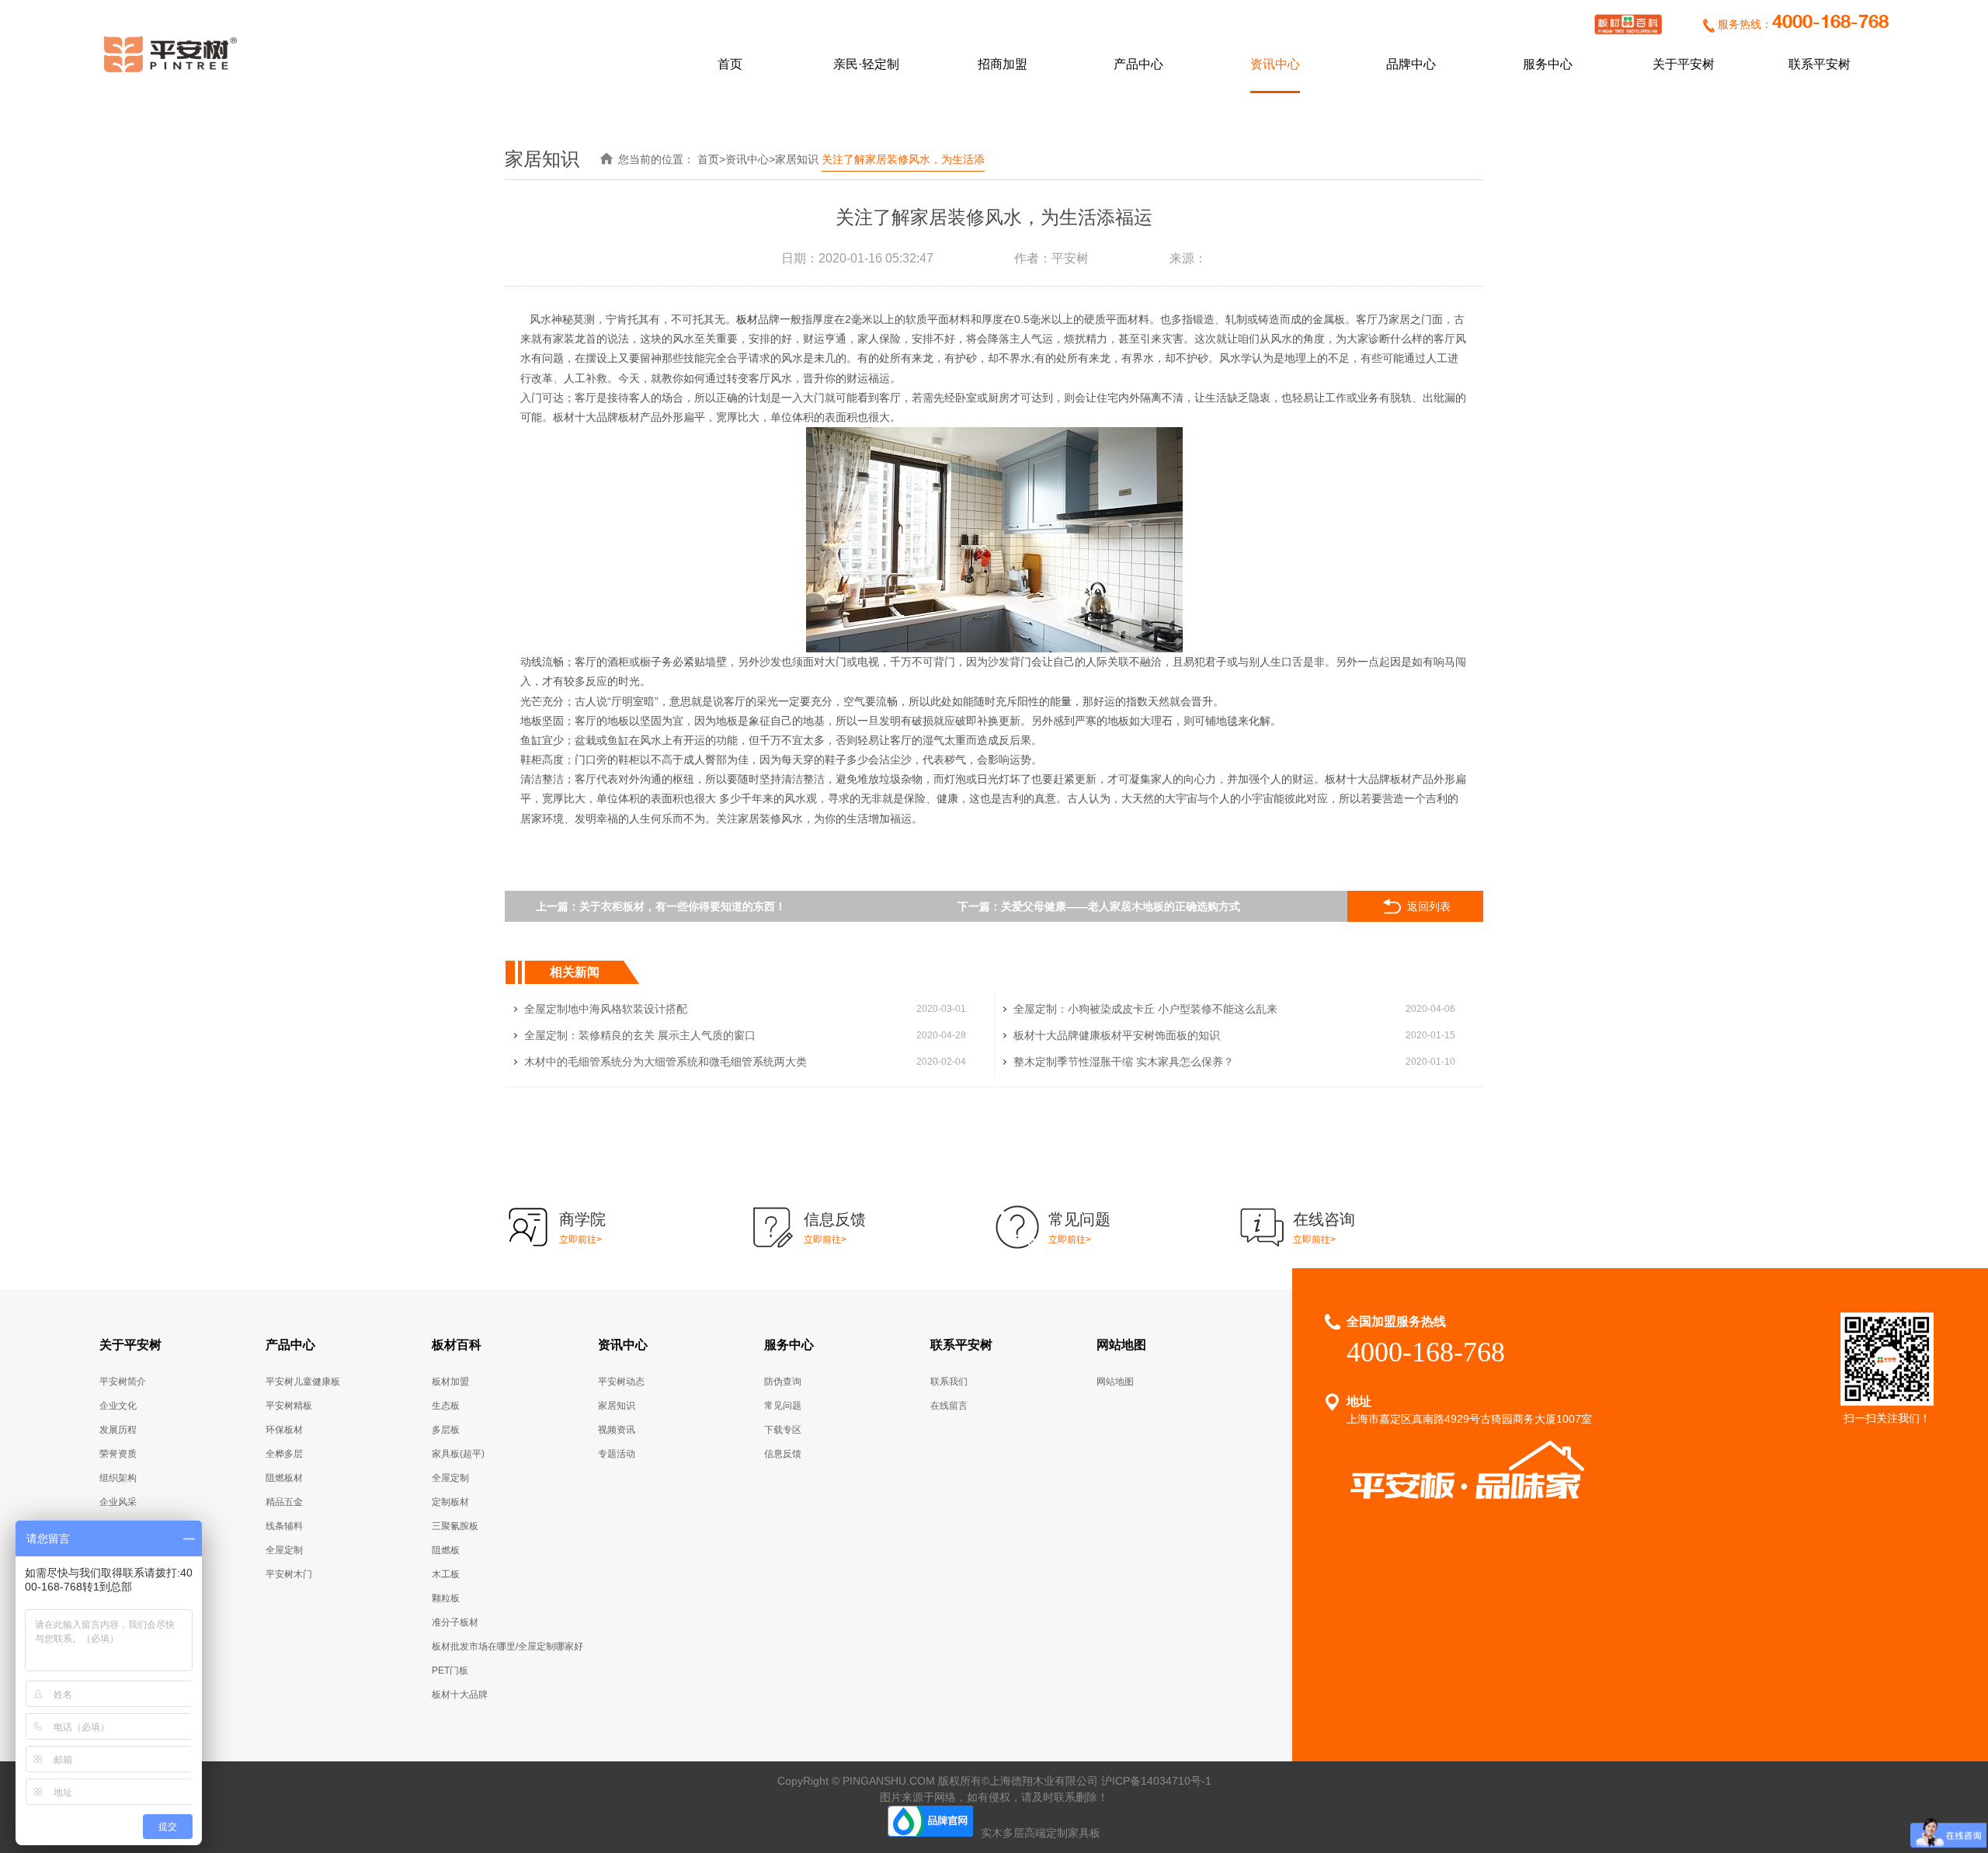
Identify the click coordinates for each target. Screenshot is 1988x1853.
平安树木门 (289, 1574)
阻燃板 (446, 1550)
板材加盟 (450, 1382)
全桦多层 (284, 1454)
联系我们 (949, 1382)
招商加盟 (1003, 64)
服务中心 (1548, 64)
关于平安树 (1684, 64)
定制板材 (450, 1502)
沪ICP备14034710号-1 (1156, 1781)
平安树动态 (621, 1382)
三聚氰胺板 (455, 1526)
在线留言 (949, 1406)
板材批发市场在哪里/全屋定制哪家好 (507, 1646)
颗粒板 (446, 1598)
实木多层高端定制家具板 (1041, 1833)
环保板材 (284, 1430)
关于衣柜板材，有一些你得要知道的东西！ (683, 906)
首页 (730, 64)
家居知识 (797, 159)
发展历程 (118, 1430)
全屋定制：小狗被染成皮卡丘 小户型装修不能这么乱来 (1145, 1009)
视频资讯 (617, 1430)
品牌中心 (1411, 64)
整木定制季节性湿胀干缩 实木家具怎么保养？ (1124, 1062)
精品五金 (284, 1502)
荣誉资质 (118, 1454)
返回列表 (1429, 906)
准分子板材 (455, 1622)
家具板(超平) (458, 1454)
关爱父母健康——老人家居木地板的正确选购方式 (1121, 906)
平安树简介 (123, 1382)
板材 (747, 319)
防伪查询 (783, 1382)
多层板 (446, 1430)
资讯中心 (1275, 64)
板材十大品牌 (460, 1695)
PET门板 (450, 1670)
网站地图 (1121, 1345)
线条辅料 (284, 1526)
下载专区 (783, 1430)
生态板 (446, 1406)
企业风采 (118, 1502)
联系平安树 (1819, 64)
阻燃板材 (284, 1478)
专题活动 (617, 1454)
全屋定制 (284, 1550)
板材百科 (457, 1345)
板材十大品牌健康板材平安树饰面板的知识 (1117, 1035)
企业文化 (118, 1406)
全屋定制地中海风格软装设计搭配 (606, 1009)
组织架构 (118, 1478)
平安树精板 (289, 1406)
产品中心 (1138, 64)
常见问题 (783, 1406)
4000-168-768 (1830, 23)
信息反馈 (783, 1454)
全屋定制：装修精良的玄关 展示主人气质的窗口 (640, 1035)
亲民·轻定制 (866, 64)
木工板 (446, 1574)
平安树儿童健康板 (303, 1382)
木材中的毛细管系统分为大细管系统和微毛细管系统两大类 (666, 1062)
